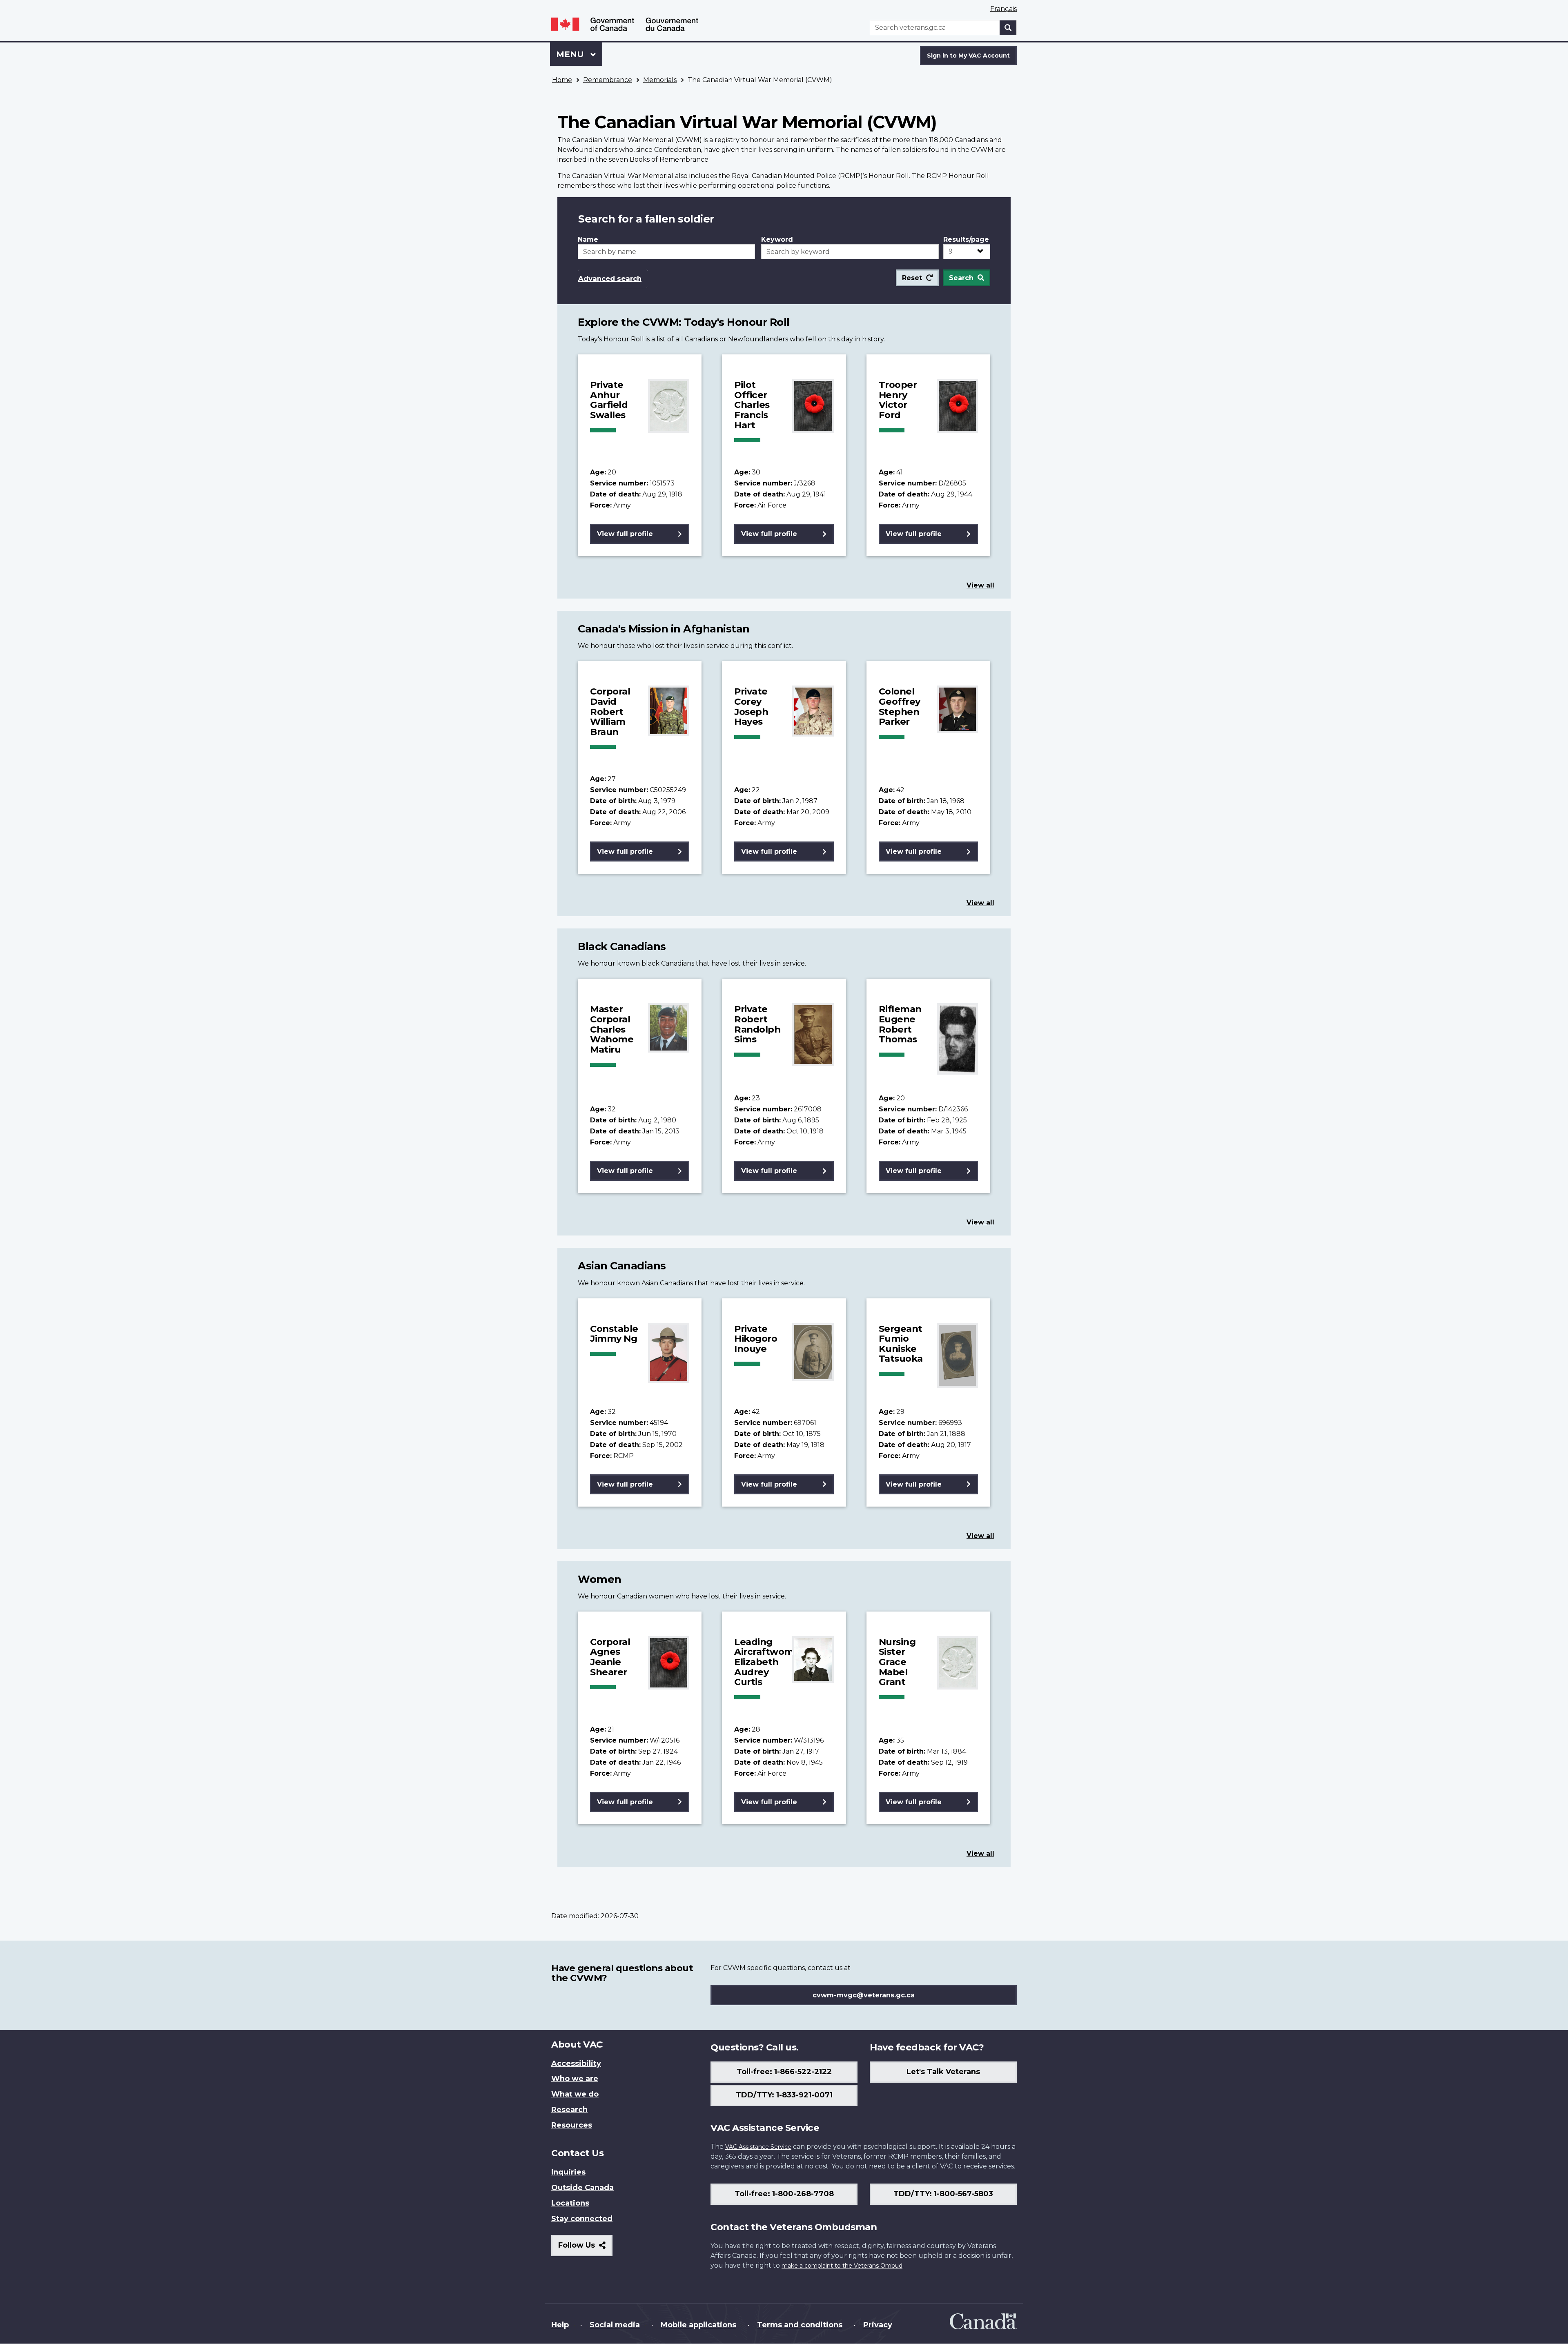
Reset (912, 278)
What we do (575, 2094)
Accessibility (576, 2064)
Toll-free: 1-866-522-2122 (784, 2072)
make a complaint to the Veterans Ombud (842, 2266)
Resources (572, 2125)
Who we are (575, 2079)
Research (569, 2110)
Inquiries (568, 2172)
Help (560, 2325)
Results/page (966, 239)
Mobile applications (698, 2325)
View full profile (625, 534)
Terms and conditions (800, 2325)
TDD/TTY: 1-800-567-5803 (943, 2194)
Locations (570, 2203)
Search (961, 278)
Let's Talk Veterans (943, 2072)
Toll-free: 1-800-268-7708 (784, 2194)
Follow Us (585, 2248)
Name (588, 239)
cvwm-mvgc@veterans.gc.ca (864, 1995)
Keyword (777, 239)
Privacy (878, 2325)
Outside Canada (582, 2188)
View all (980, 585)
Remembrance (608, 80)
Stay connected (582, 2219)
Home (562, 80)
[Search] (1008, 28)
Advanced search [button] (610, 278)
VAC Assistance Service (758, 2147)
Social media (615, 2325)
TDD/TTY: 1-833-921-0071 (784, 2095)
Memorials (660, 80)
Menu (571, 54)
